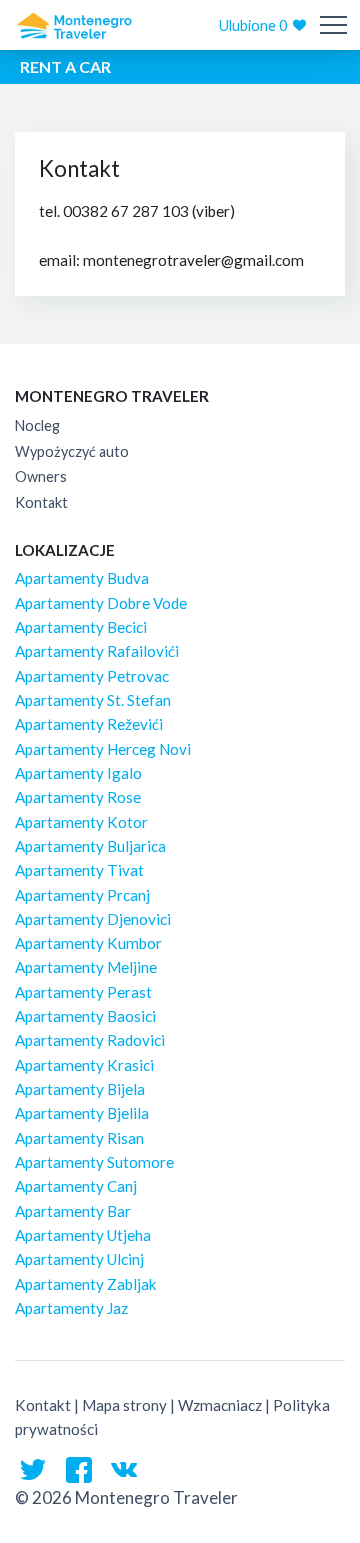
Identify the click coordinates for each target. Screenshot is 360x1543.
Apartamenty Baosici (85, 1016)
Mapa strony (124, 1405)
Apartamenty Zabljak (86, 1284)
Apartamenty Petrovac (92, 676)
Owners (41, 476)
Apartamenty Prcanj (82, 895)
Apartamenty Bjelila (82, 1113)
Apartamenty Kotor (81, 822)
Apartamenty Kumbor (88, 943)
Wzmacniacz (220, 1405)
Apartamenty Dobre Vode (101, 603)
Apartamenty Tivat (79, 870)
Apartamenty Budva (82, 578)
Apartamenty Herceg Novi (103, 749)
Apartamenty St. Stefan (93, 700)
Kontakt (41, 502)
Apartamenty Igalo (78, 773)
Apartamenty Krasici (84, 1065)
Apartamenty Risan (79, 1138)
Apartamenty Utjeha (83, 1235)
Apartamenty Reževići (89, 724)
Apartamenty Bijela (80, 1089)
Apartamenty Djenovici (93, 919)
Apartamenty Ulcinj (79, 1259)
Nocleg (37, 425)
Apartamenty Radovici (90, 1040)
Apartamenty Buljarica (90, 846)
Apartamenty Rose (78, 797)
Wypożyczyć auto (72, 451)
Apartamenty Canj (76, 1186)
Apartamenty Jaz (71, 1308)
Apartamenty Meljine (86, 967)
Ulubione (253, 25)
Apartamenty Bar (73, 1211)
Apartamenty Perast (83, 992)
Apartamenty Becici (81, 627)
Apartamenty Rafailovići (97, 651)
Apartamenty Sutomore (94, 1162)
